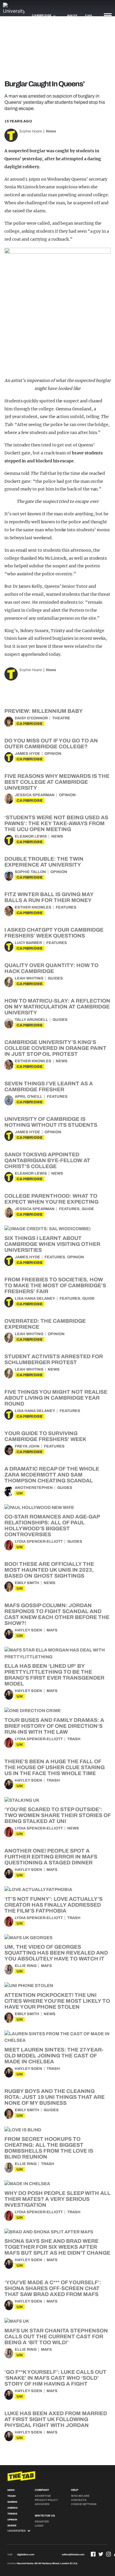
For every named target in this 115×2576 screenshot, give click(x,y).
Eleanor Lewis (31, 836)
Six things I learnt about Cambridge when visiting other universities (52, 1244)
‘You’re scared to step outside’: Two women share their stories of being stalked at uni (57, 1815)
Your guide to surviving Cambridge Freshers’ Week (45, 1436)
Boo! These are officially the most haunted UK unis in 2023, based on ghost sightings (49, 1570)
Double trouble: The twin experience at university (44, 862)
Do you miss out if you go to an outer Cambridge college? (51, 744)
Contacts (79, 2500)
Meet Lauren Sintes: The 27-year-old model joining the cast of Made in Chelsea (54, 2056)
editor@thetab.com (73, 2555)
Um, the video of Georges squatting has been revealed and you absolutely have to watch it (56, 1953)
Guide (88, 1209)
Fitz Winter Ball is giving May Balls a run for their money (49, 897)
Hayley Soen (28, 1630)
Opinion (53, 754)
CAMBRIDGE (30, 724)
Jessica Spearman (35, 795)
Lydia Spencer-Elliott (39, 1542)
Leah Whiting (29, 978)
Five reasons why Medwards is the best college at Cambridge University (57, 782)
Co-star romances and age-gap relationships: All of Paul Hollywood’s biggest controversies (52, 1526)
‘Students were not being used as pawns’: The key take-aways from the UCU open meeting (56, 823)
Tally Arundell (31, 1020)
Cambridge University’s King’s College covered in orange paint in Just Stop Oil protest (55, 1048)
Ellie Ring (26, 1966)
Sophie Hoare (31, 131)
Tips (88, 16)
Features (66, 907)
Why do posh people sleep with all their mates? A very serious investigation (57, 2199)
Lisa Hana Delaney (35, 1298)
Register (42, 2522)
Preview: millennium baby (44, 711)
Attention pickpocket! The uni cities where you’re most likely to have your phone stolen (57, 2001)
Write (72, 16)
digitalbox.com (26, 2555)
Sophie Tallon (30, 872)
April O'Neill (29, 1097)
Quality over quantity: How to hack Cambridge (51, 968)
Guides (55, 978)
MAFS (52, 1630)
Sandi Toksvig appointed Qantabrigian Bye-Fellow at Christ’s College (47, 1160)
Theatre (61, 718)
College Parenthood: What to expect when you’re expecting (51, 1199)
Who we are (80, 2496)
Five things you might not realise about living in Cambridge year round (56, 1398)
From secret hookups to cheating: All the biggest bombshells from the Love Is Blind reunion (49, 2148)
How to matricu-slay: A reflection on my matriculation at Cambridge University (57, 1007)
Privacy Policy (46, 2500)
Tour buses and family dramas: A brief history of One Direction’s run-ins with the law (54, 1726)
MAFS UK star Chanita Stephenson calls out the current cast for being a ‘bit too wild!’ (56, 2337)
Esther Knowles (33, 907)
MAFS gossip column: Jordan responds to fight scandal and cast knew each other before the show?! (57, 1614)
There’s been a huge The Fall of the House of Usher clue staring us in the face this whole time (55, 1767)
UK (20, 1493)
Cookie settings (84, 2504)
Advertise (43, 2496)
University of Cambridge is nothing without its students (51, 1122)
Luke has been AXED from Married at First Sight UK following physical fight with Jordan (56, 2419)
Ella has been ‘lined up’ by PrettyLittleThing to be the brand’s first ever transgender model (54, 1675)
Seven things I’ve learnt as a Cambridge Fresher (49, 1087)
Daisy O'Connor (31, 718)
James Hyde (27, 754)
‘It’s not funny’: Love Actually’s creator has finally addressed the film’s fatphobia (54, 1905)
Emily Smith (27, 1583)
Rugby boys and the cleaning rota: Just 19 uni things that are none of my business (55, 2097)
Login (39, 2526)
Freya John (27, 1446)
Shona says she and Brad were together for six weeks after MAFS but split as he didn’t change (57, 2247)
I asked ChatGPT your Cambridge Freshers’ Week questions (54, 933)
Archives (42, 2504)
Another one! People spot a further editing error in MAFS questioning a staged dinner (51, 1857)
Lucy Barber (28, 943)
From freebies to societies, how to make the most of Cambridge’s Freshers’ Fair (55, 1285)
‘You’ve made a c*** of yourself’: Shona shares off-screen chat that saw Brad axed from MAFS (53, 2288)
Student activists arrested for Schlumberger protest (54, 1359)
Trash (74, 1739)
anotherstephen (34, 1488)
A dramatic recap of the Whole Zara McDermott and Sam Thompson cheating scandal (52, 1475)
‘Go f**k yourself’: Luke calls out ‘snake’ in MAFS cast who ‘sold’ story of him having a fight (55, 2378)
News (51, 131)
